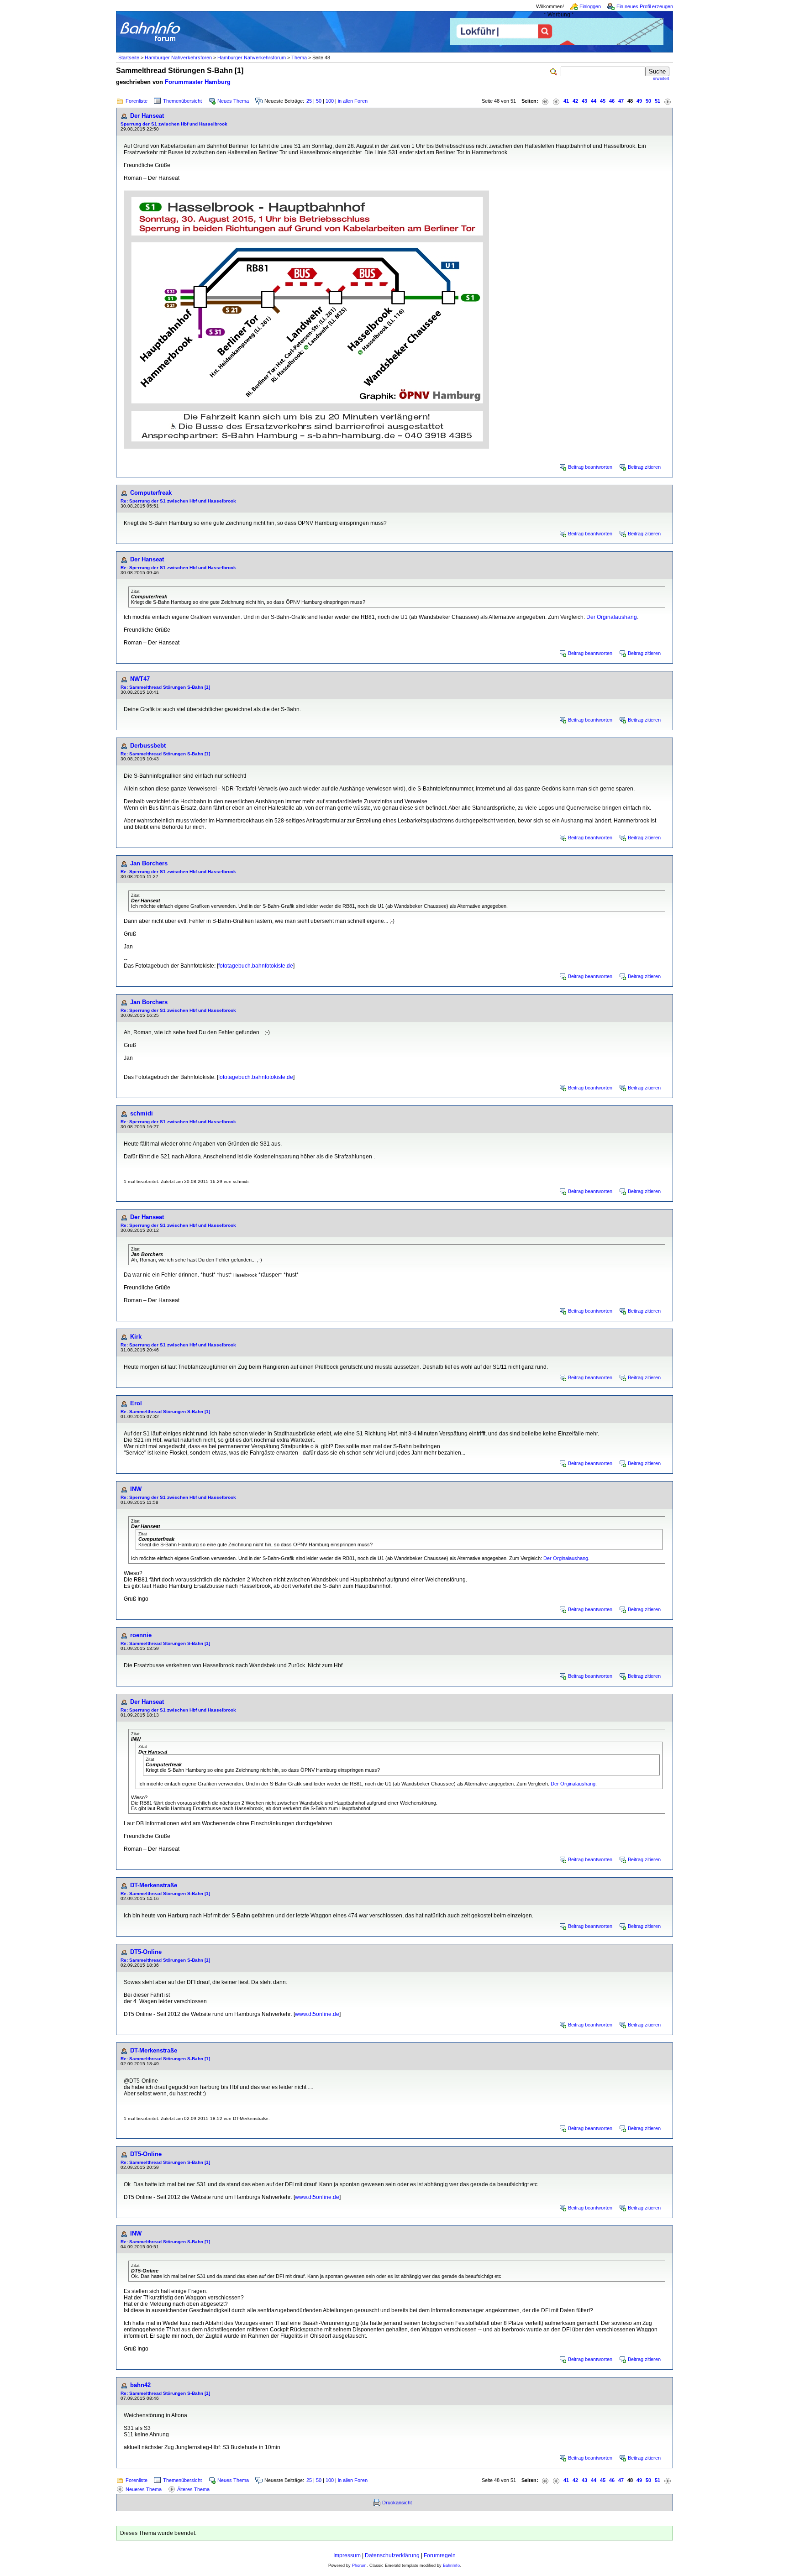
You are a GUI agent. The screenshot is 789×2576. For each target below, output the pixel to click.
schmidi (142, 1113)
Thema (299, 58)
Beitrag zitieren (644, 467)
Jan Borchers (149, 863)
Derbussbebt (148, 746)
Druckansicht (397, 2503)
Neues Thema (233, 101)
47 (621, 101)
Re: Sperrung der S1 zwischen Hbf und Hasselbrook (178, 501)
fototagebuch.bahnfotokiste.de (256, 966)
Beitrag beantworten (590, 467)
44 (594, 101)
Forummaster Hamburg (198, 82)
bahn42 (140, 2385)
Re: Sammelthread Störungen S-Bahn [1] (165, 687)
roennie (141, 1635)
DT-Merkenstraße (154, 1885)
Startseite (129, 58)
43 (584, 101)
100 (330, 101)
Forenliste (137, 101)
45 (603, 101)
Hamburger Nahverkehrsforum (252, 58)
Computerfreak (151, 493)
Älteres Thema (193, 2489)
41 (566, 101)
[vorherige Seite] (556, 101)
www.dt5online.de (317, 2014)
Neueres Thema (144, 2489)
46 (612, 101)
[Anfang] (545, 101)
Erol (136, 1403)
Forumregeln (440, 2555)
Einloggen (590, 6)
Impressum (347, 2555)
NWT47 (140, 679)
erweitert (661, 79)
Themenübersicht (182, 101)
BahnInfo (451, 2566)
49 (639, 101)
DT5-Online (146, 1952)
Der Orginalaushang (612, 617)
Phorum (359, 2566)
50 (319, 101)
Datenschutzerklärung (392, 2555)
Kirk (136, 1337)
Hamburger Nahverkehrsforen (178, 58)
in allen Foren (353, 101)
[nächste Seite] (668, 101)
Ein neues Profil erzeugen (645, 6)
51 (657, 101)
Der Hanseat (147, 116)
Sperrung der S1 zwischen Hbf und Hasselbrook (174, 124)
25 (309, 101)
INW (136, 1489)
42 (575, 101)
